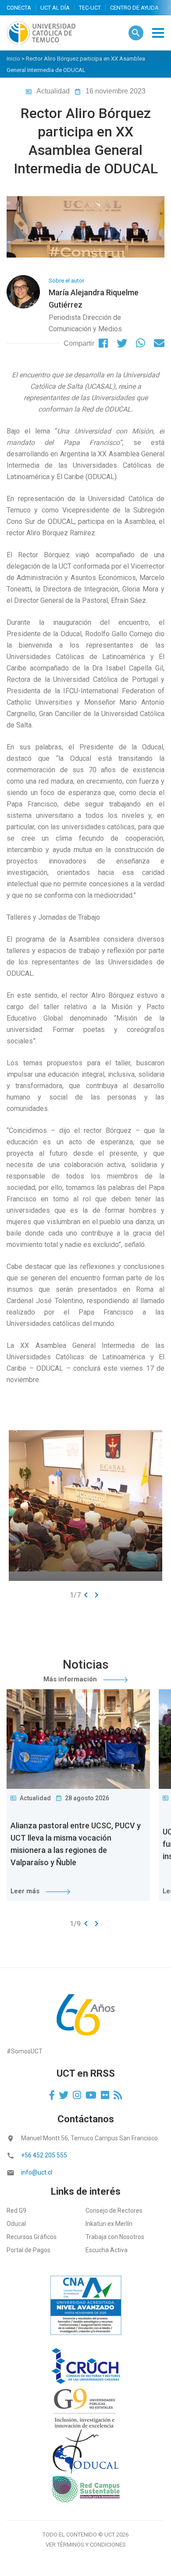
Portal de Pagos (28, 2250)
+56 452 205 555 (44, 2155)
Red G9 (16, 2211)
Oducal (16, 2224)
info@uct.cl (37, 2172)
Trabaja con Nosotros (115, 2237)
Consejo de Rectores (114, 2211)
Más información (71, 1679)
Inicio (13, 59)
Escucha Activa (107, 2250)
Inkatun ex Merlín (109, 2224)
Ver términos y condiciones (86, 2545)
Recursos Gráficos (32, 2237)
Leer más (26, 1891)
